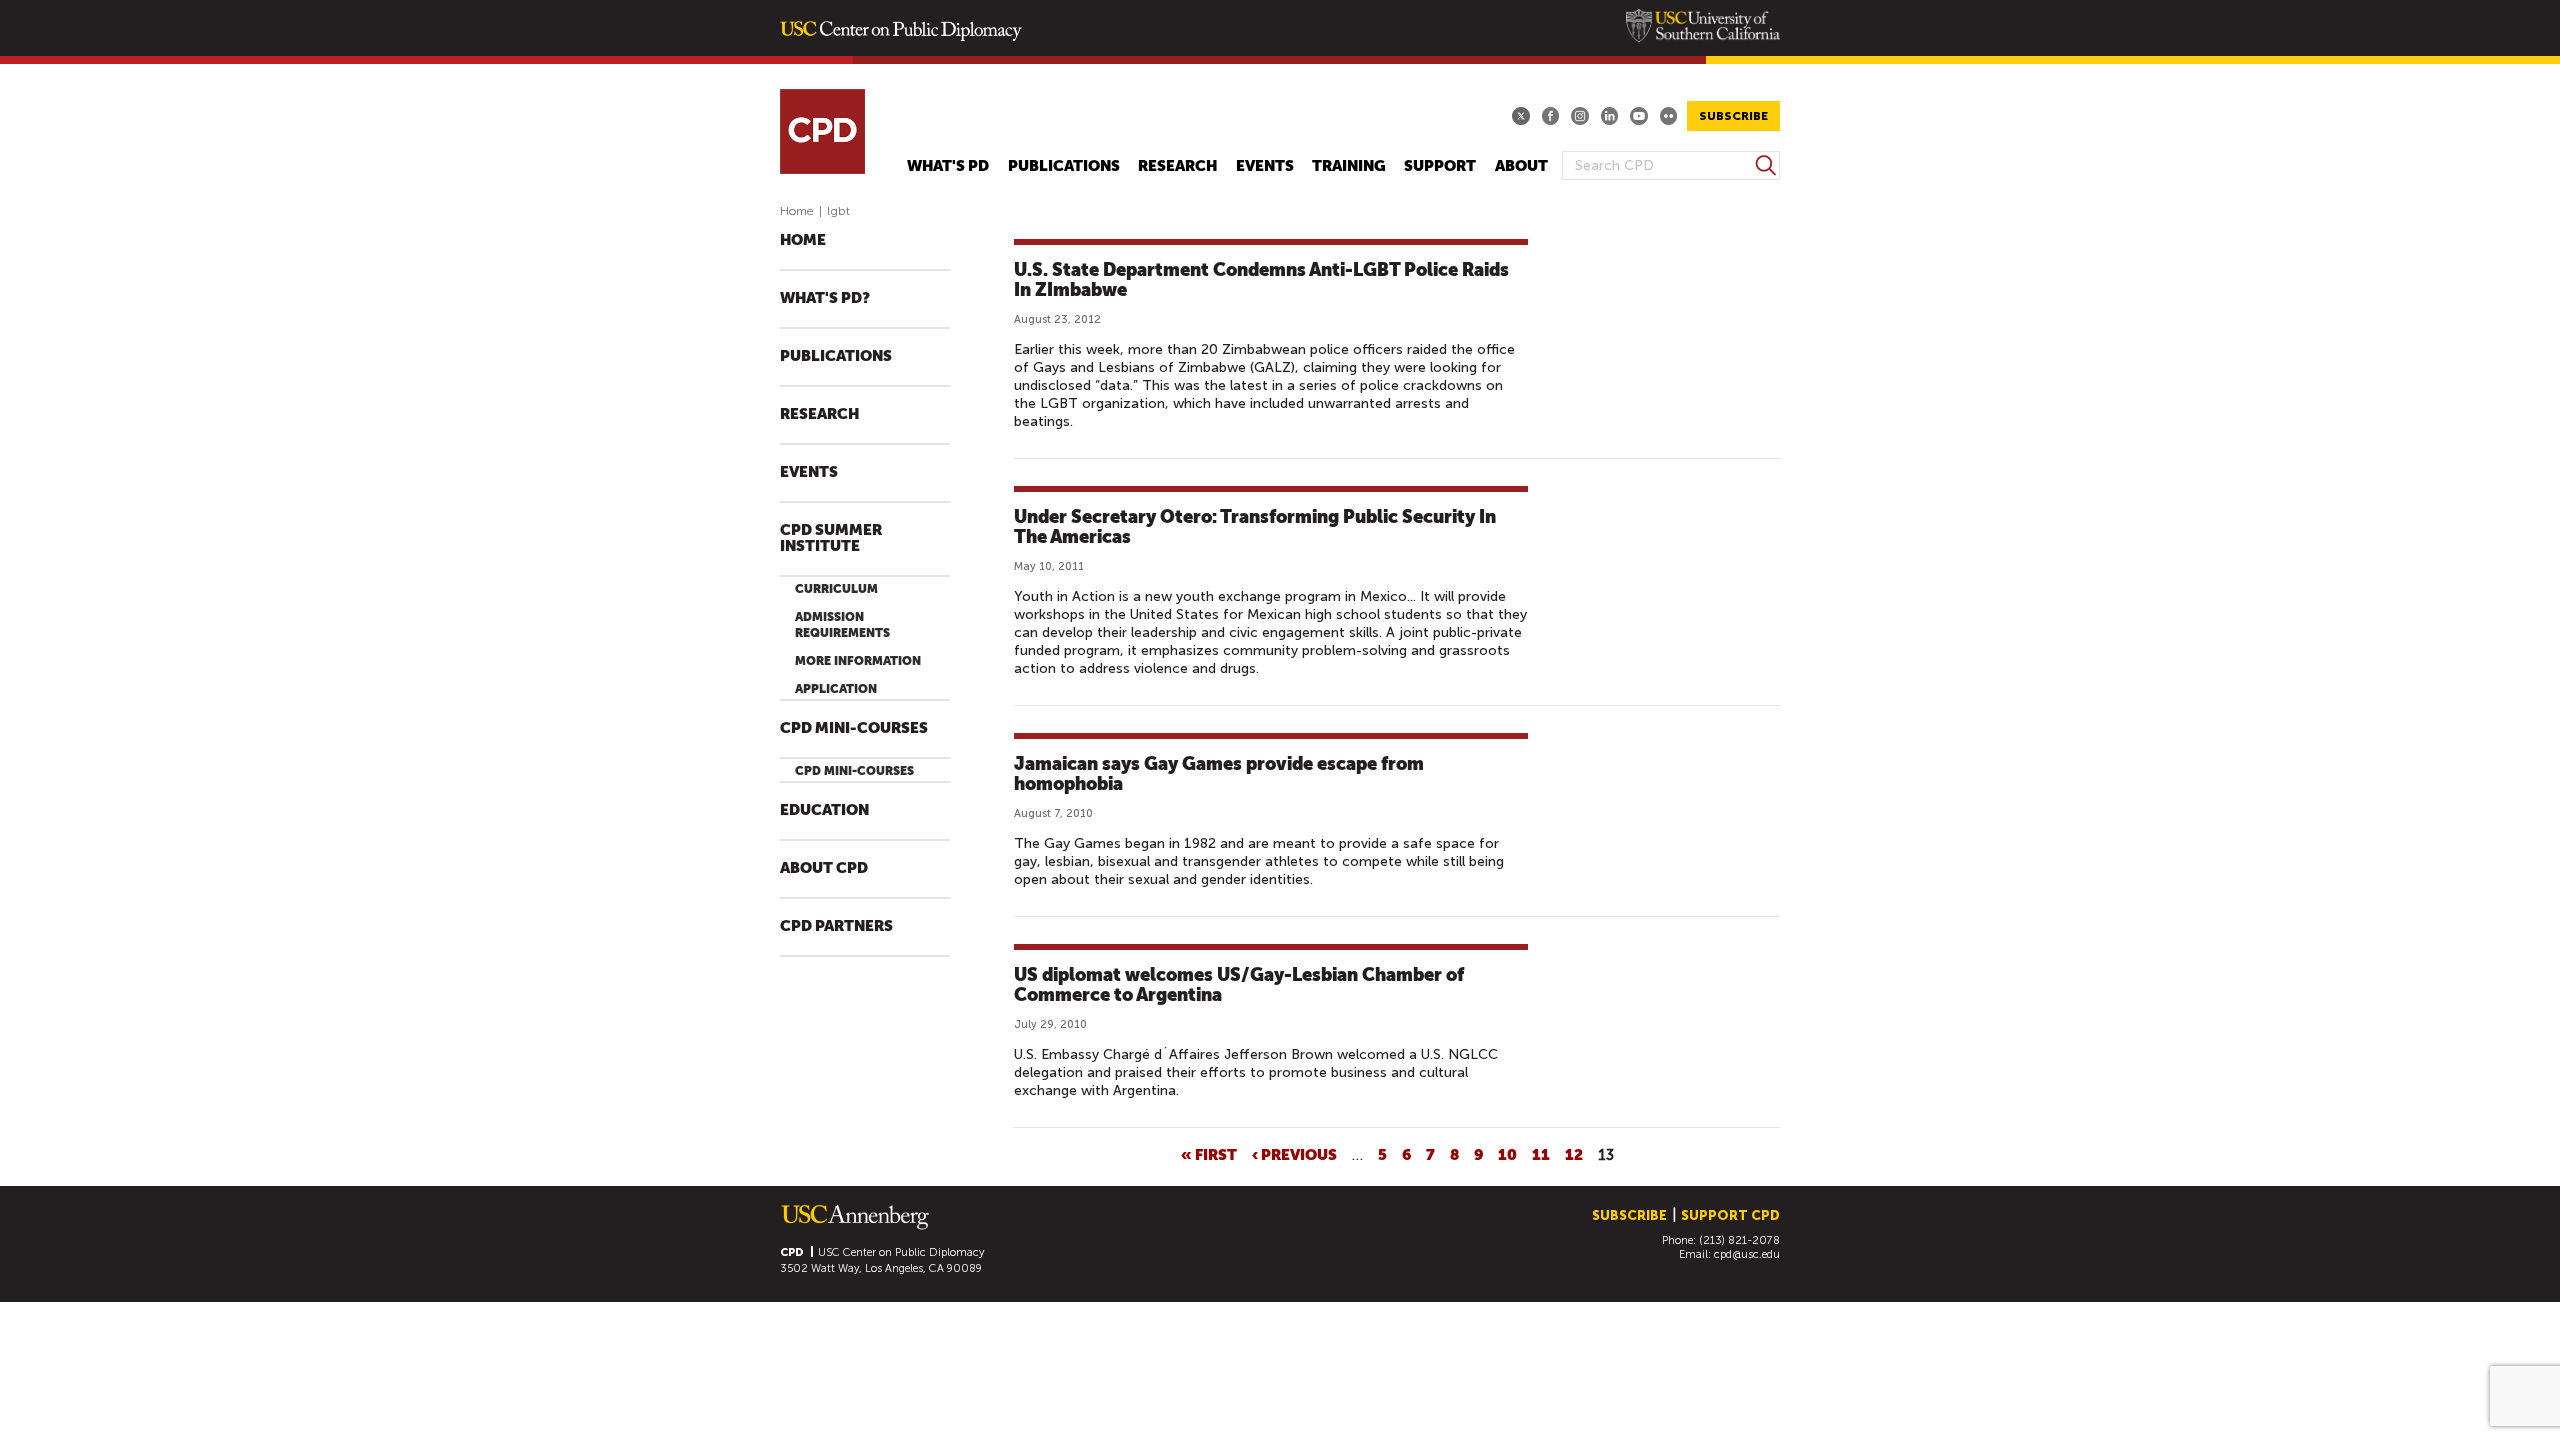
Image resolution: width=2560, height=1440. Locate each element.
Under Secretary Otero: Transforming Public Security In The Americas (1255, 526)
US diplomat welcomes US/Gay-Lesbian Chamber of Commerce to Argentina (1239, 984)
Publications (1064, 166)
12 (1574, 1154)
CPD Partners (836, 926)
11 (1541, 1154)
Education (824, 810)
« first (1209, 1154)
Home (797, 211)
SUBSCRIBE (1733, 116)
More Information (858, 661)
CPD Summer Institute (831, 538)
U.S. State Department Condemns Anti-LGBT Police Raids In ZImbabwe (1261, 279)
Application (836, 689)
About (1521, 166)
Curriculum (836, 589)
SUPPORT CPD (1730, 1215)
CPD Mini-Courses (854, 728)
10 (1507, 1154)
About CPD (824, 868)
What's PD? (825, 298)
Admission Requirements (842, 625)
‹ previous (1294, 1154)
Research (1177, 166)
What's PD (948, 166)
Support (1440, 166)
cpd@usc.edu (1747, 1254)
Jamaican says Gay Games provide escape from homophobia (1219, 773)
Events (1265, 166)
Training (1349, 166)
